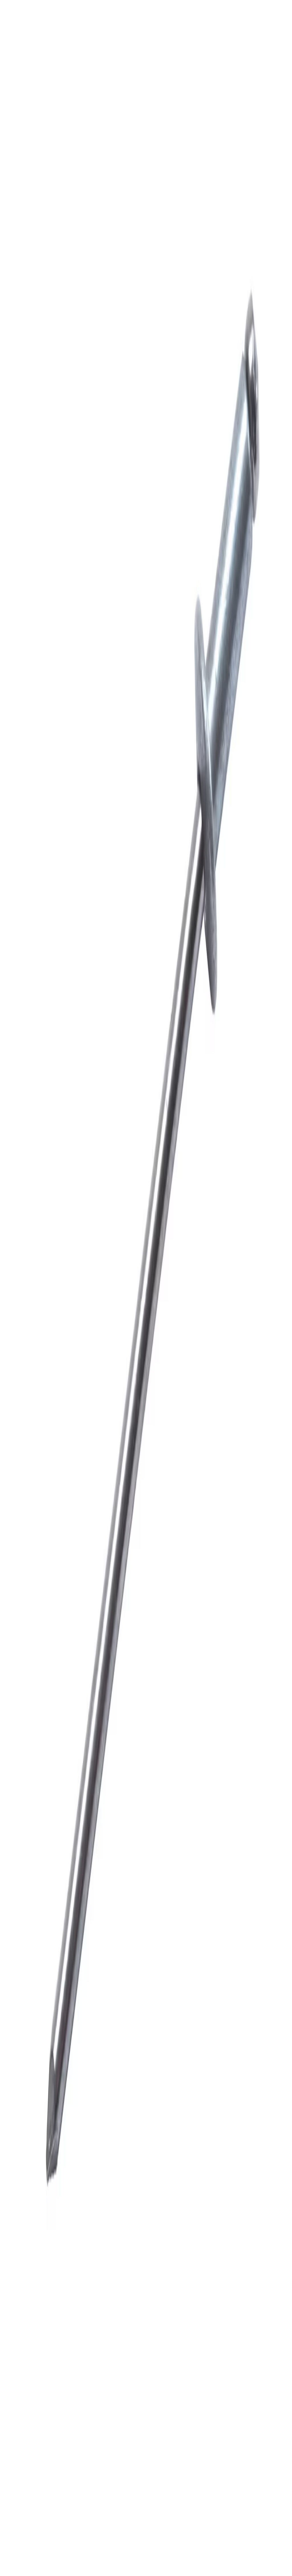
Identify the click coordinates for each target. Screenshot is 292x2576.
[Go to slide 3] (17, 676)
